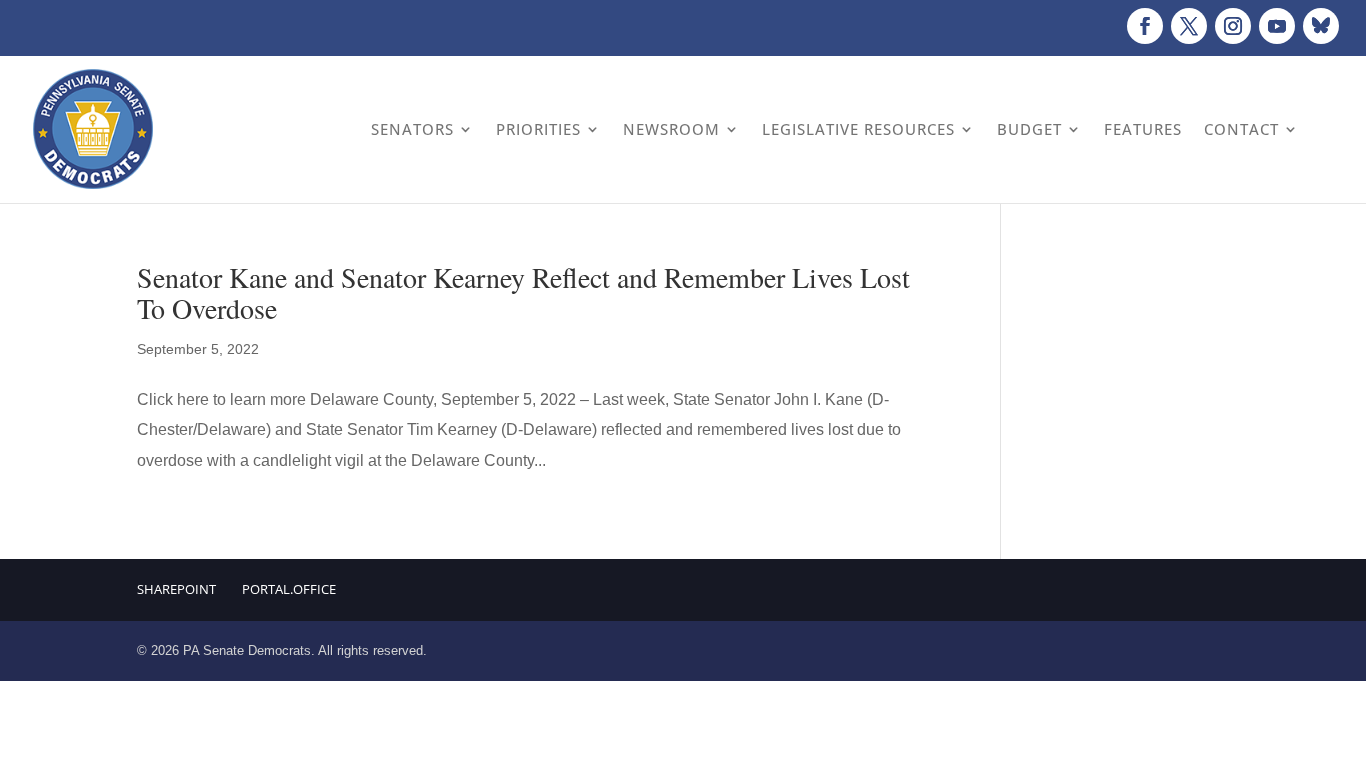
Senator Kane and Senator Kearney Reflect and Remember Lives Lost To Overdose (523, 292)
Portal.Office (289, 589)
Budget (1029, 129)
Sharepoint (176, 589)
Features (1143, 129)
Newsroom (671, 129)
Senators (412, 129)
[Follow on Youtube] (1277, 26)
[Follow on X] (1189, 26)
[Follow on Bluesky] (1321, 26)
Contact (1241, 129)
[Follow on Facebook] (1145, 26)
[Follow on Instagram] (1233, 26)
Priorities (538, 129)
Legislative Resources (858, 129)
